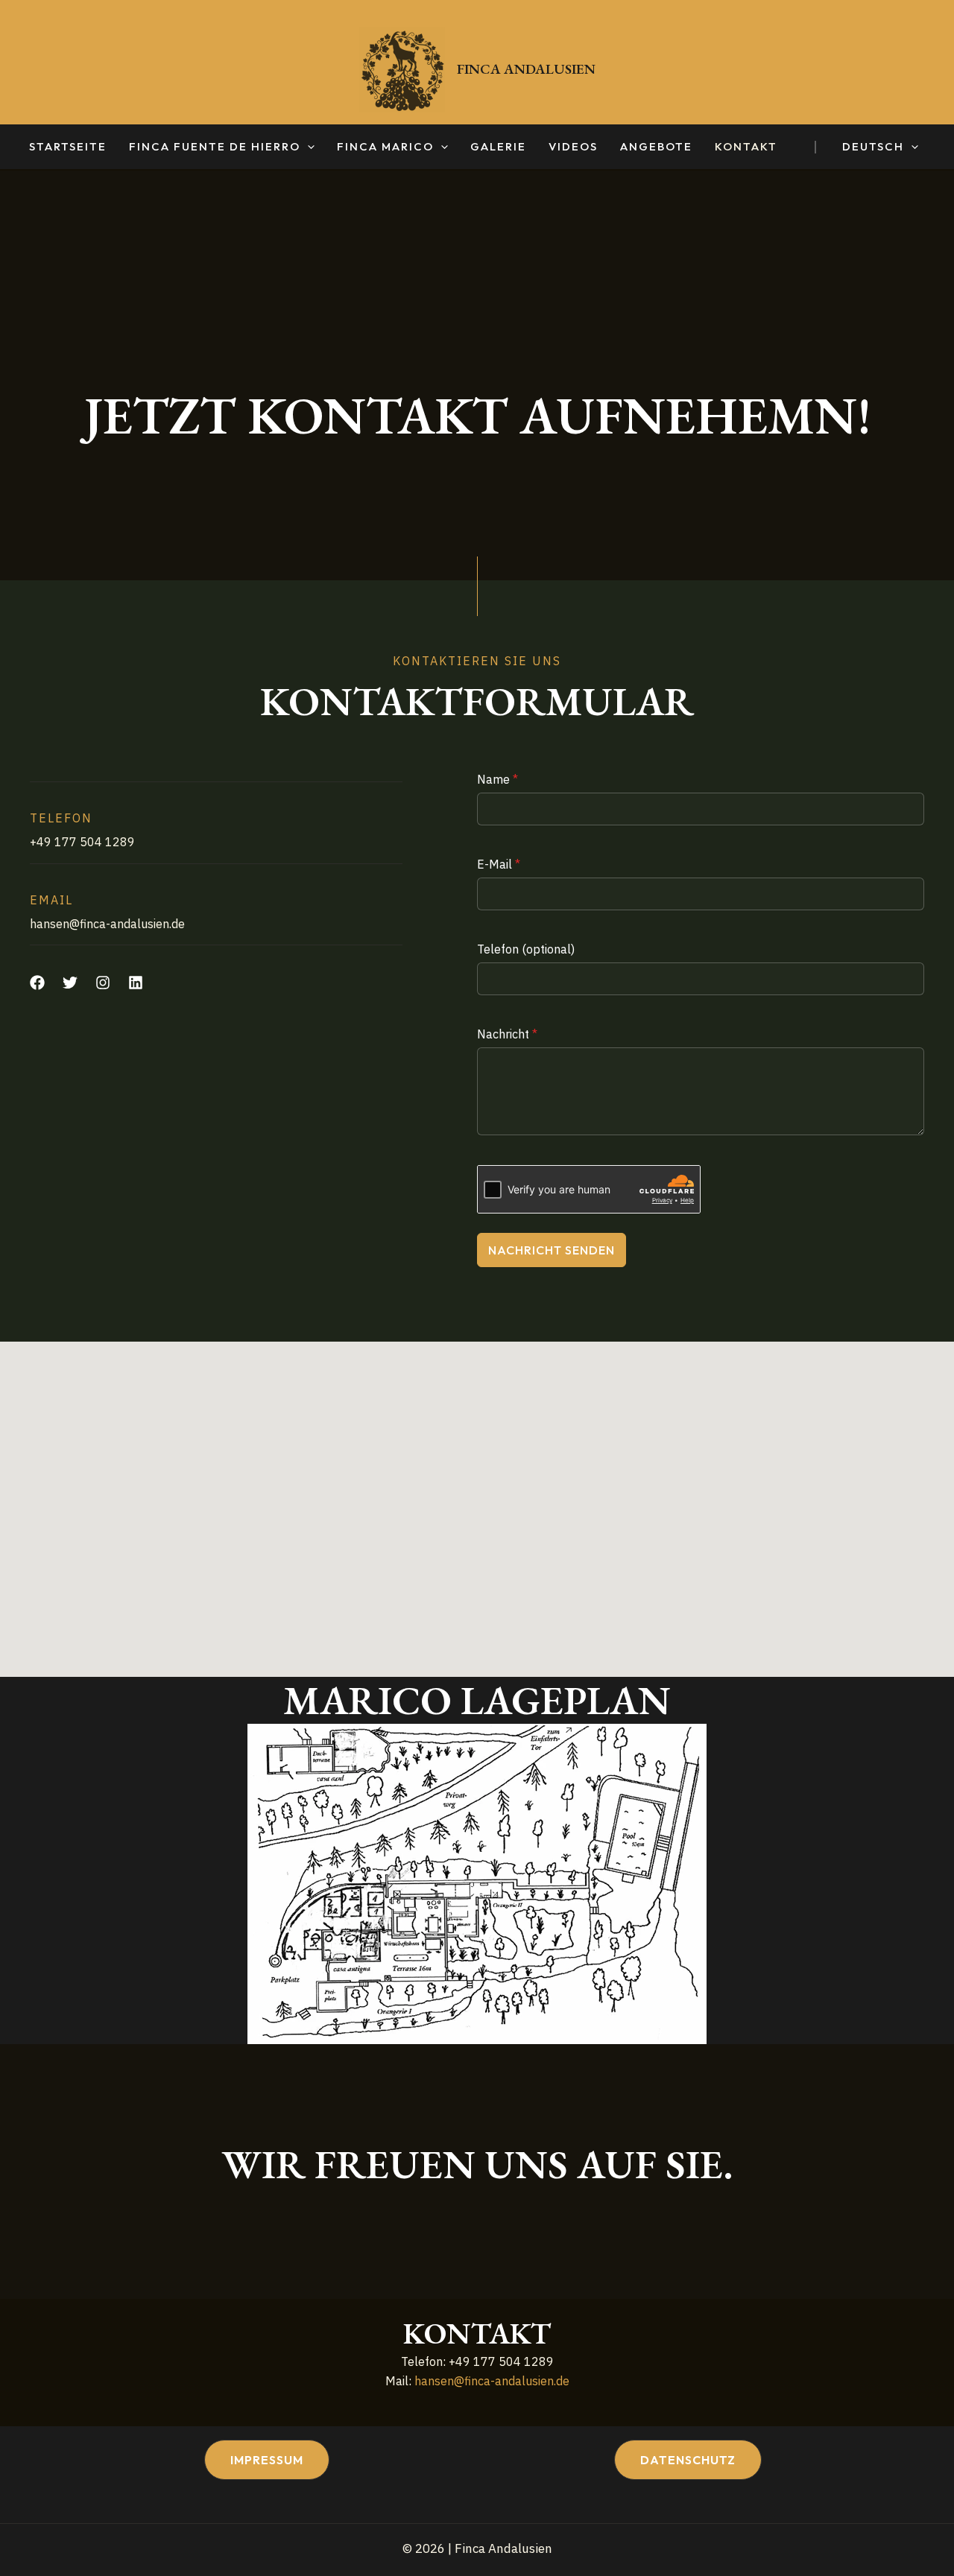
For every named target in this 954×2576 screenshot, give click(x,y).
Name (497, 779)
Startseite (68, 147)
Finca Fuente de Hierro (215, 147)
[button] (307, 147)
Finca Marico (385, 147)
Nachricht (507, 1034)
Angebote (656, 147)
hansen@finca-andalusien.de (492, 2381)
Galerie (498, 147)
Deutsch (873, 147)
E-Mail (499, 864)
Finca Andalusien (526, 69)
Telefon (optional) (526, 949)
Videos (573, 147)
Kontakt (746, 147)
